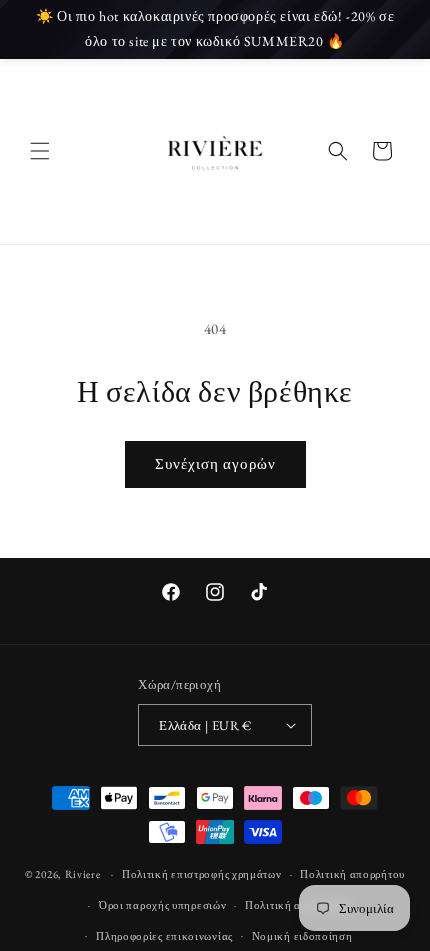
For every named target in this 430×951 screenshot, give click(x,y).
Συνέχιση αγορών (215, 463)
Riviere (84, 874)
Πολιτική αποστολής (297, 905)
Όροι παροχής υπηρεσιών (162, 905)
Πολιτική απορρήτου (352, 874)
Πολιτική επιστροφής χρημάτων (202, 874)
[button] (40, 151)
